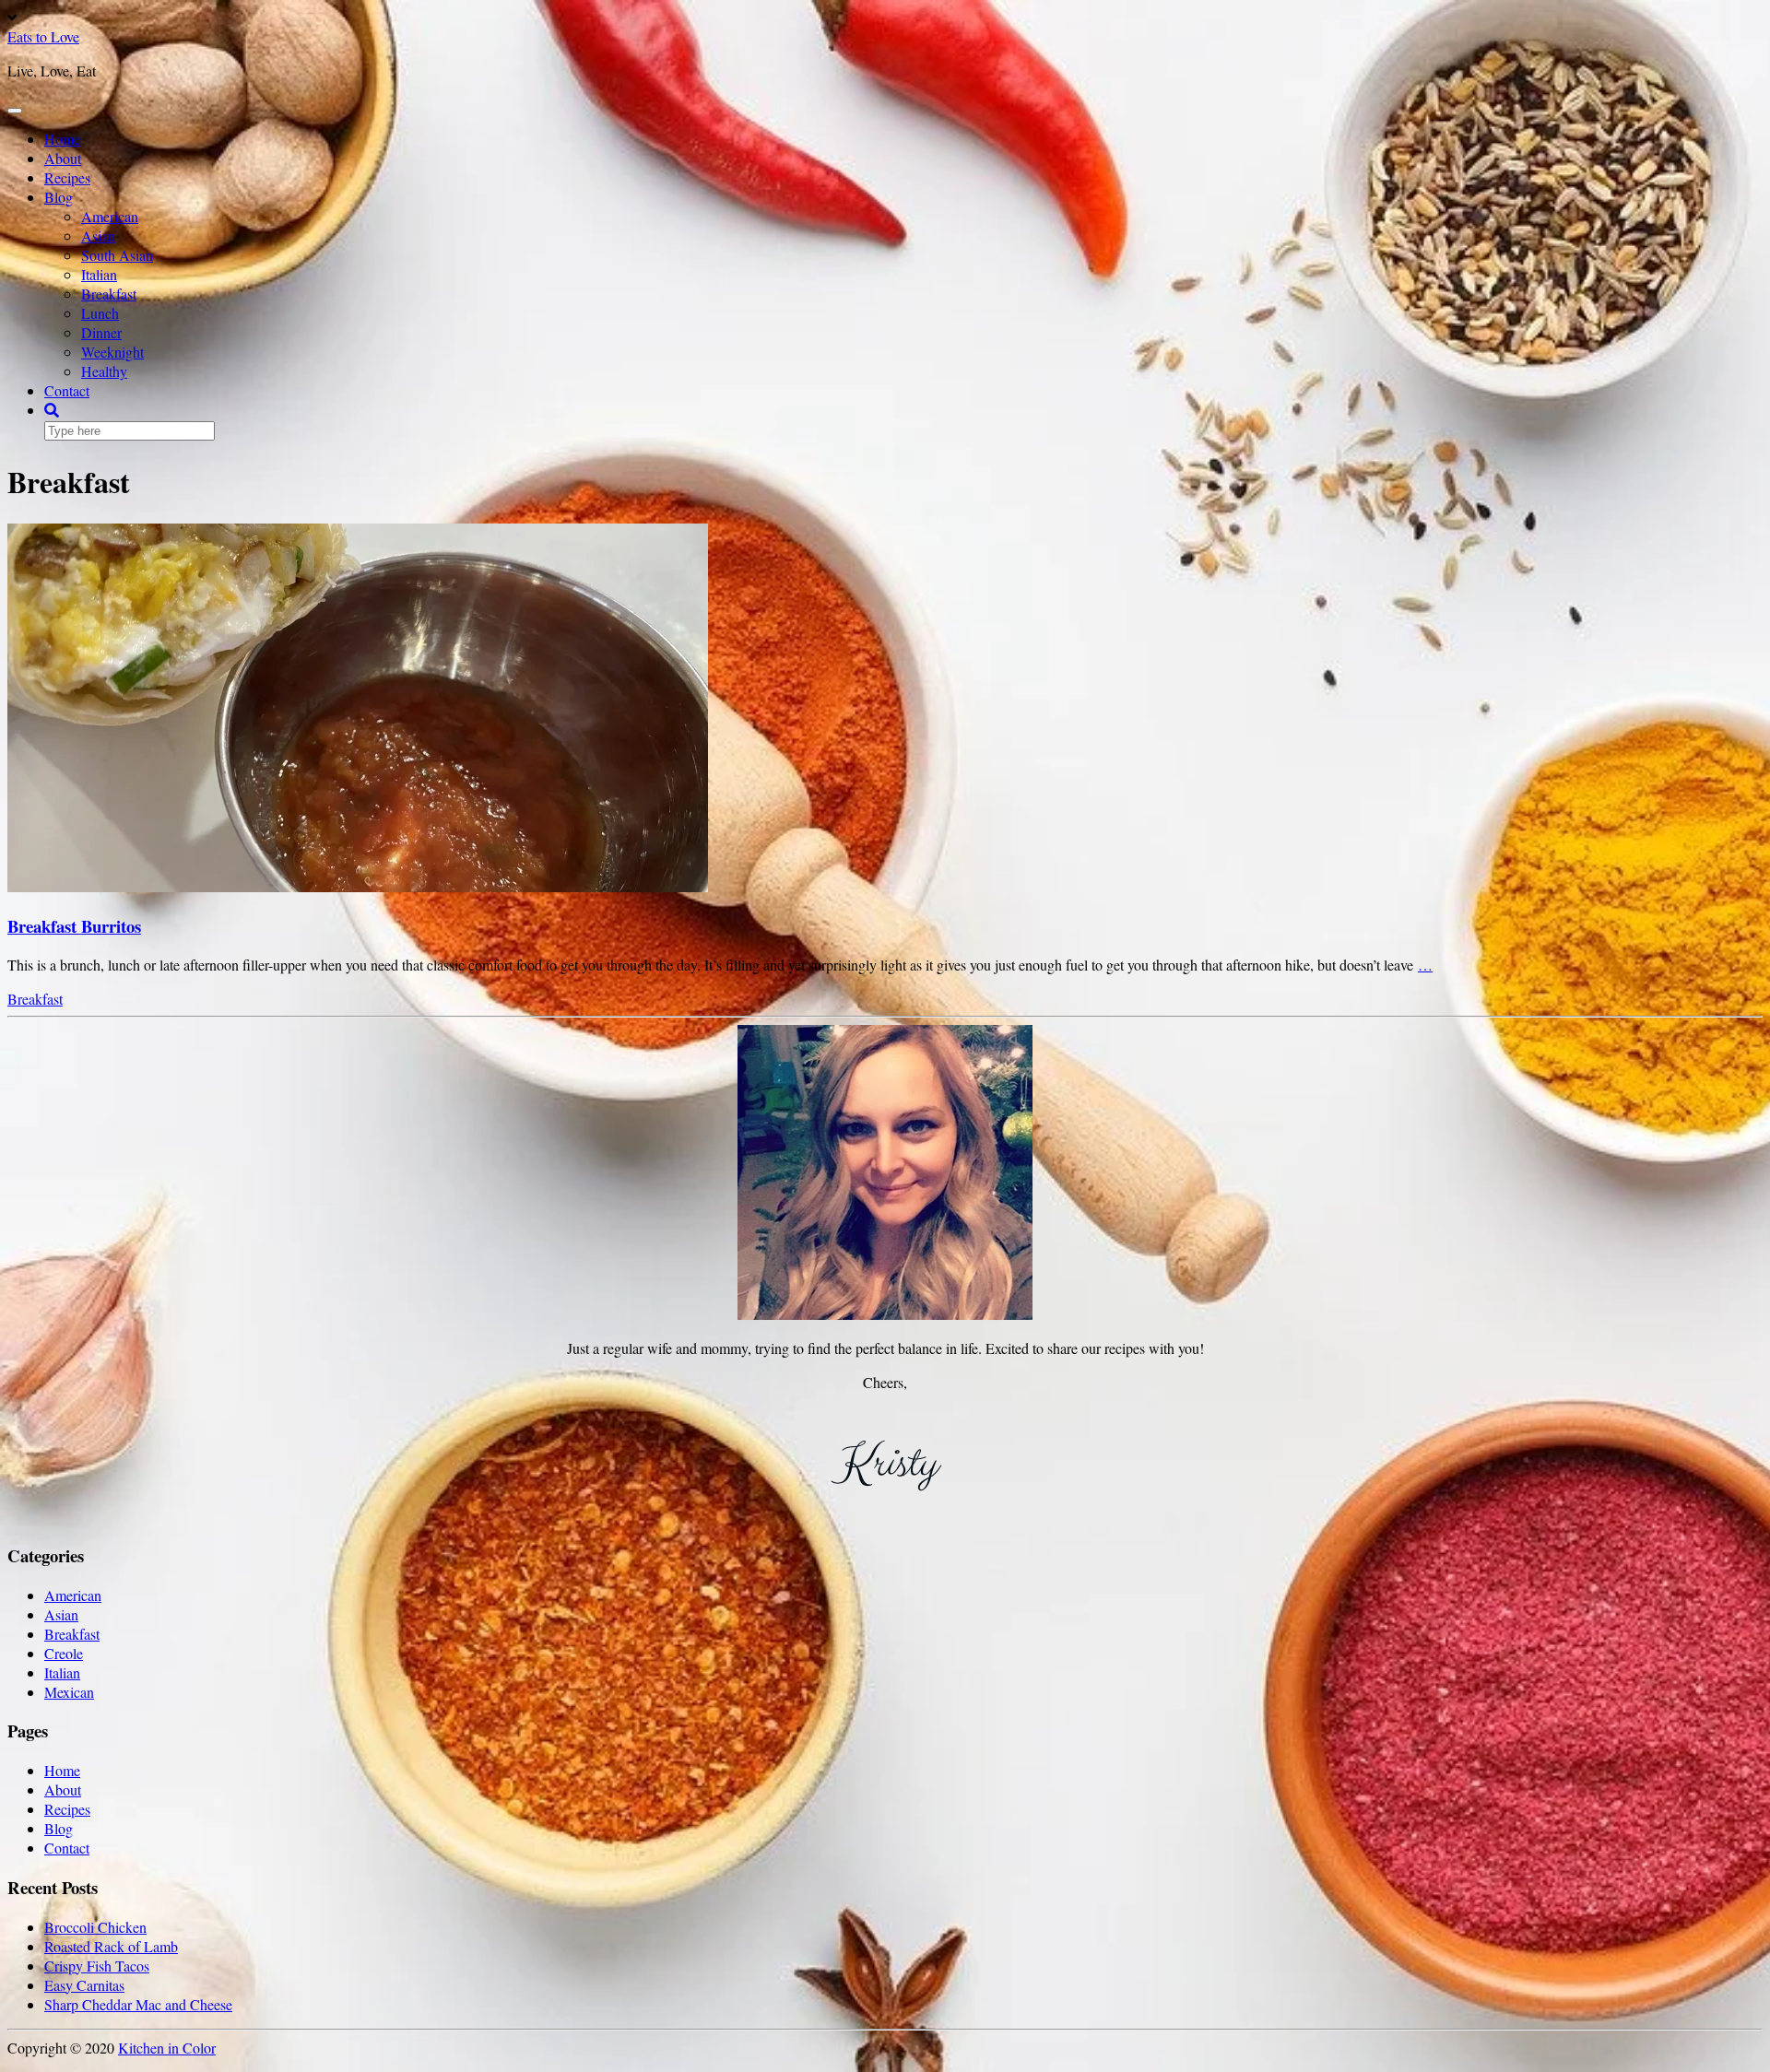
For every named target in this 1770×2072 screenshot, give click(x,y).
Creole (64, 1653)
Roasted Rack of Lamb (111, 1946)
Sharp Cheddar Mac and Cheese (138, 2004)
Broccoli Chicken (95, 1927)
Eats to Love (43, 36)
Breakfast (109, 294)
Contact (67, 390)
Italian (99, 274)
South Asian (117, 255)
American (110, 216)
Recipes (67, 177)
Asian (98, 235)
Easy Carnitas (84, 1985)
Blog (59, 197)
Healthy (104, 371)
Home (62, 139)
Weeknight (112, 352)
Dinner (101, 332)
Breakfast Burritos (74, 926)
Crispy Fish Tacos (97, 1966)
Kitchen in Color (167, 2048)
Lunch (100, 313)
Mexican (69, 1692)
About (63, 158)
